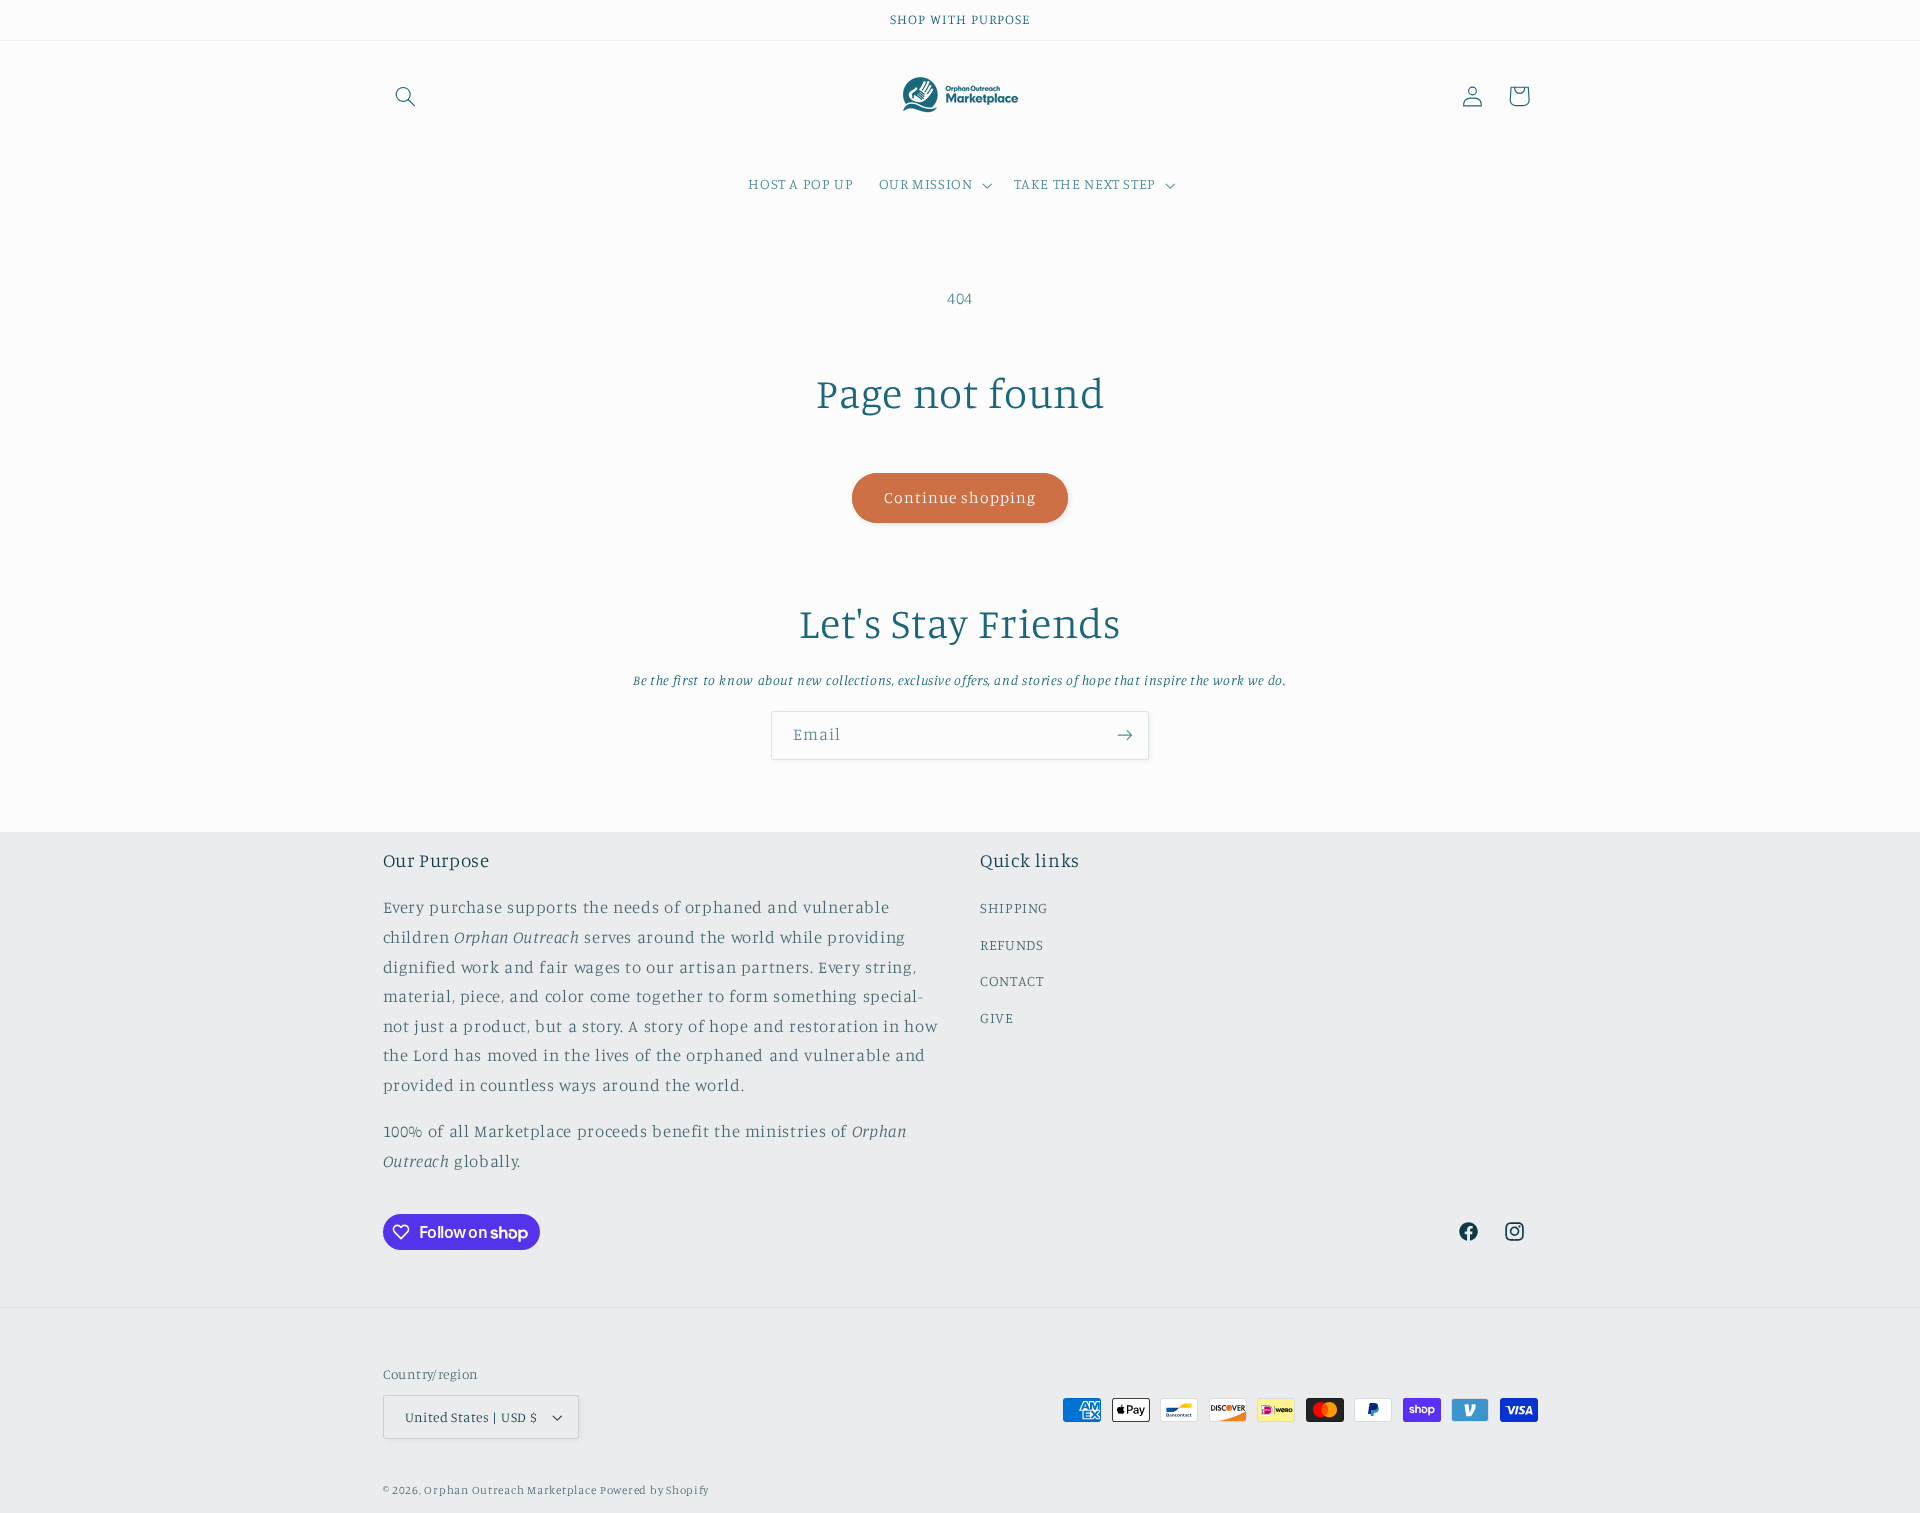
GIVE (997, 1017)
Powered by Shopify (654, 1490)
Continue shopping (960, 497)
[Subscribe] (1125, 735)
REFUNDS (1011, 944)
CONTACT (1011, 980)
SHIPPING (1014, 907)
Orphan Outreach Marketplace (510, 1490)
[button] (406, 96)
